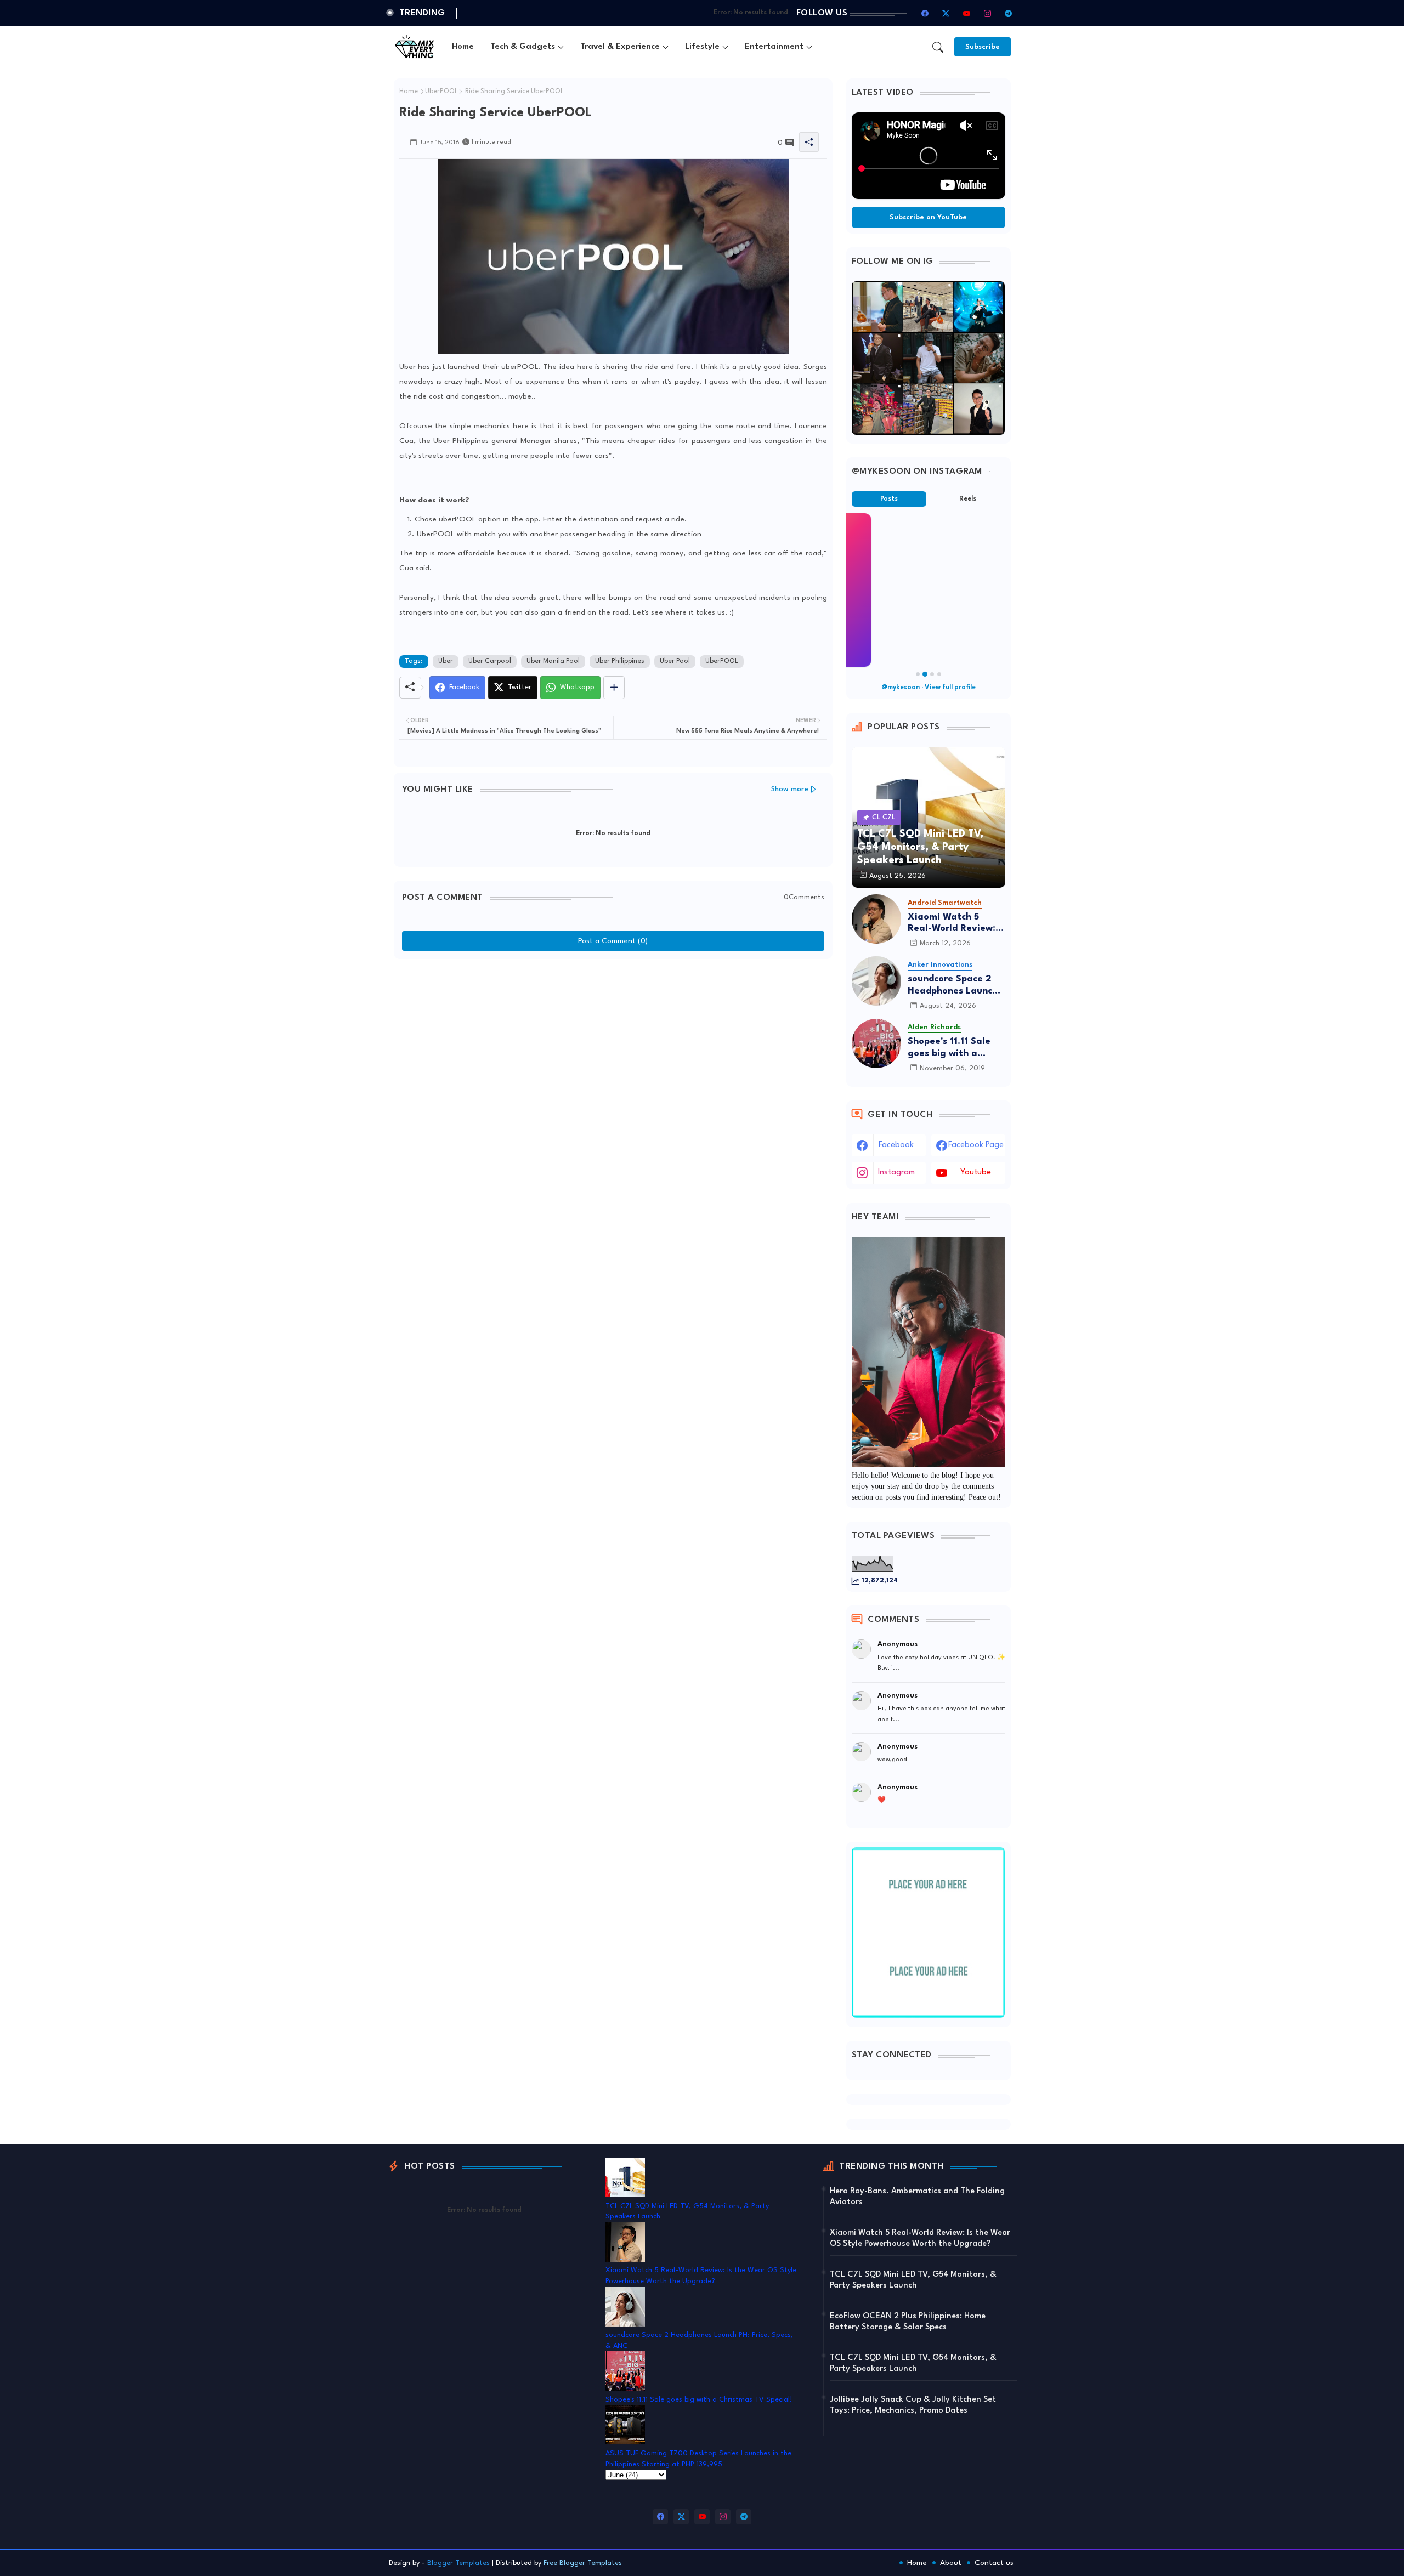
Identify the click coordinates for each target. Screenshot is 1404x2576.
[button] (938, 47)
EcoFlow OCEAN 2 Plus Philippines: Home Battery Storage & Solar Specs (908, 2322)
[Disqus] (613, 1102)
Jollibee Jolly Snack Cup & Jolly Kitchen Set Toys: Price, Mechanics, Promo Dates (913, 2405)
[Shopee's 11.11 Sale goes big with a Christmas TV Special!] (876, 1043)
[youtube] (967, 13)
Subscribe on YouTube (928, 217)
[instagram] (988, 13)
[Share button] (614, 688)
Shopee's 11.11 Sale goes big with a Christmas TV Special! (949, 1048)
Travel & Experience (620, 47)
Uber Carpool (490, 661)
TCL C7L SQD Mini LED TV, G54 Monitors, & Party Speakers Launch (913, 2280)
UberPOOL (441, 92)
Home (463, 47)
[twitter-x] (946, 13)
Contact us (994, 2563)
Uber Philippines (620, 661)
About (951, 2563)
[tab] (463, 47)
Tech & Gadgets (523, 47)
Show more (790, 789)
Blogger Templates (458, 2563)
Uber (446, 661)
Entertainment (774, 47)
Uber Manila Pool (553, 661)
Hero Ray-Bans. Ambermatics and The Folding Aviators (917, 2197)
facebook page (976, 1145)
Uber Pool (675, 661)
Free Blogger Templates (583, 2563)
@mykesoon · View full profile (929, 688)
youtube (976, 1173)
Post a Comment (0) (613, 941)
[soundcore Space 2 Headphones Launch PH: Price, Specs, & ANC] (876, 981)
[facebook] (925, 13)
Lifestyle (702, 47)
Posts (889, 499)
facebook (896, 1145)
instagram (896, 1173)
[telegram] (1009, 13)
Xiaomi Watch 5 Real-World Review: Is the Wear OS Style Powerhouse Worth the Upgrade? (956, 924)
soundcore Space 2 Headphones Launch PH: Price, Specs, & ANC (953, 986)
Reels (968, 499)
